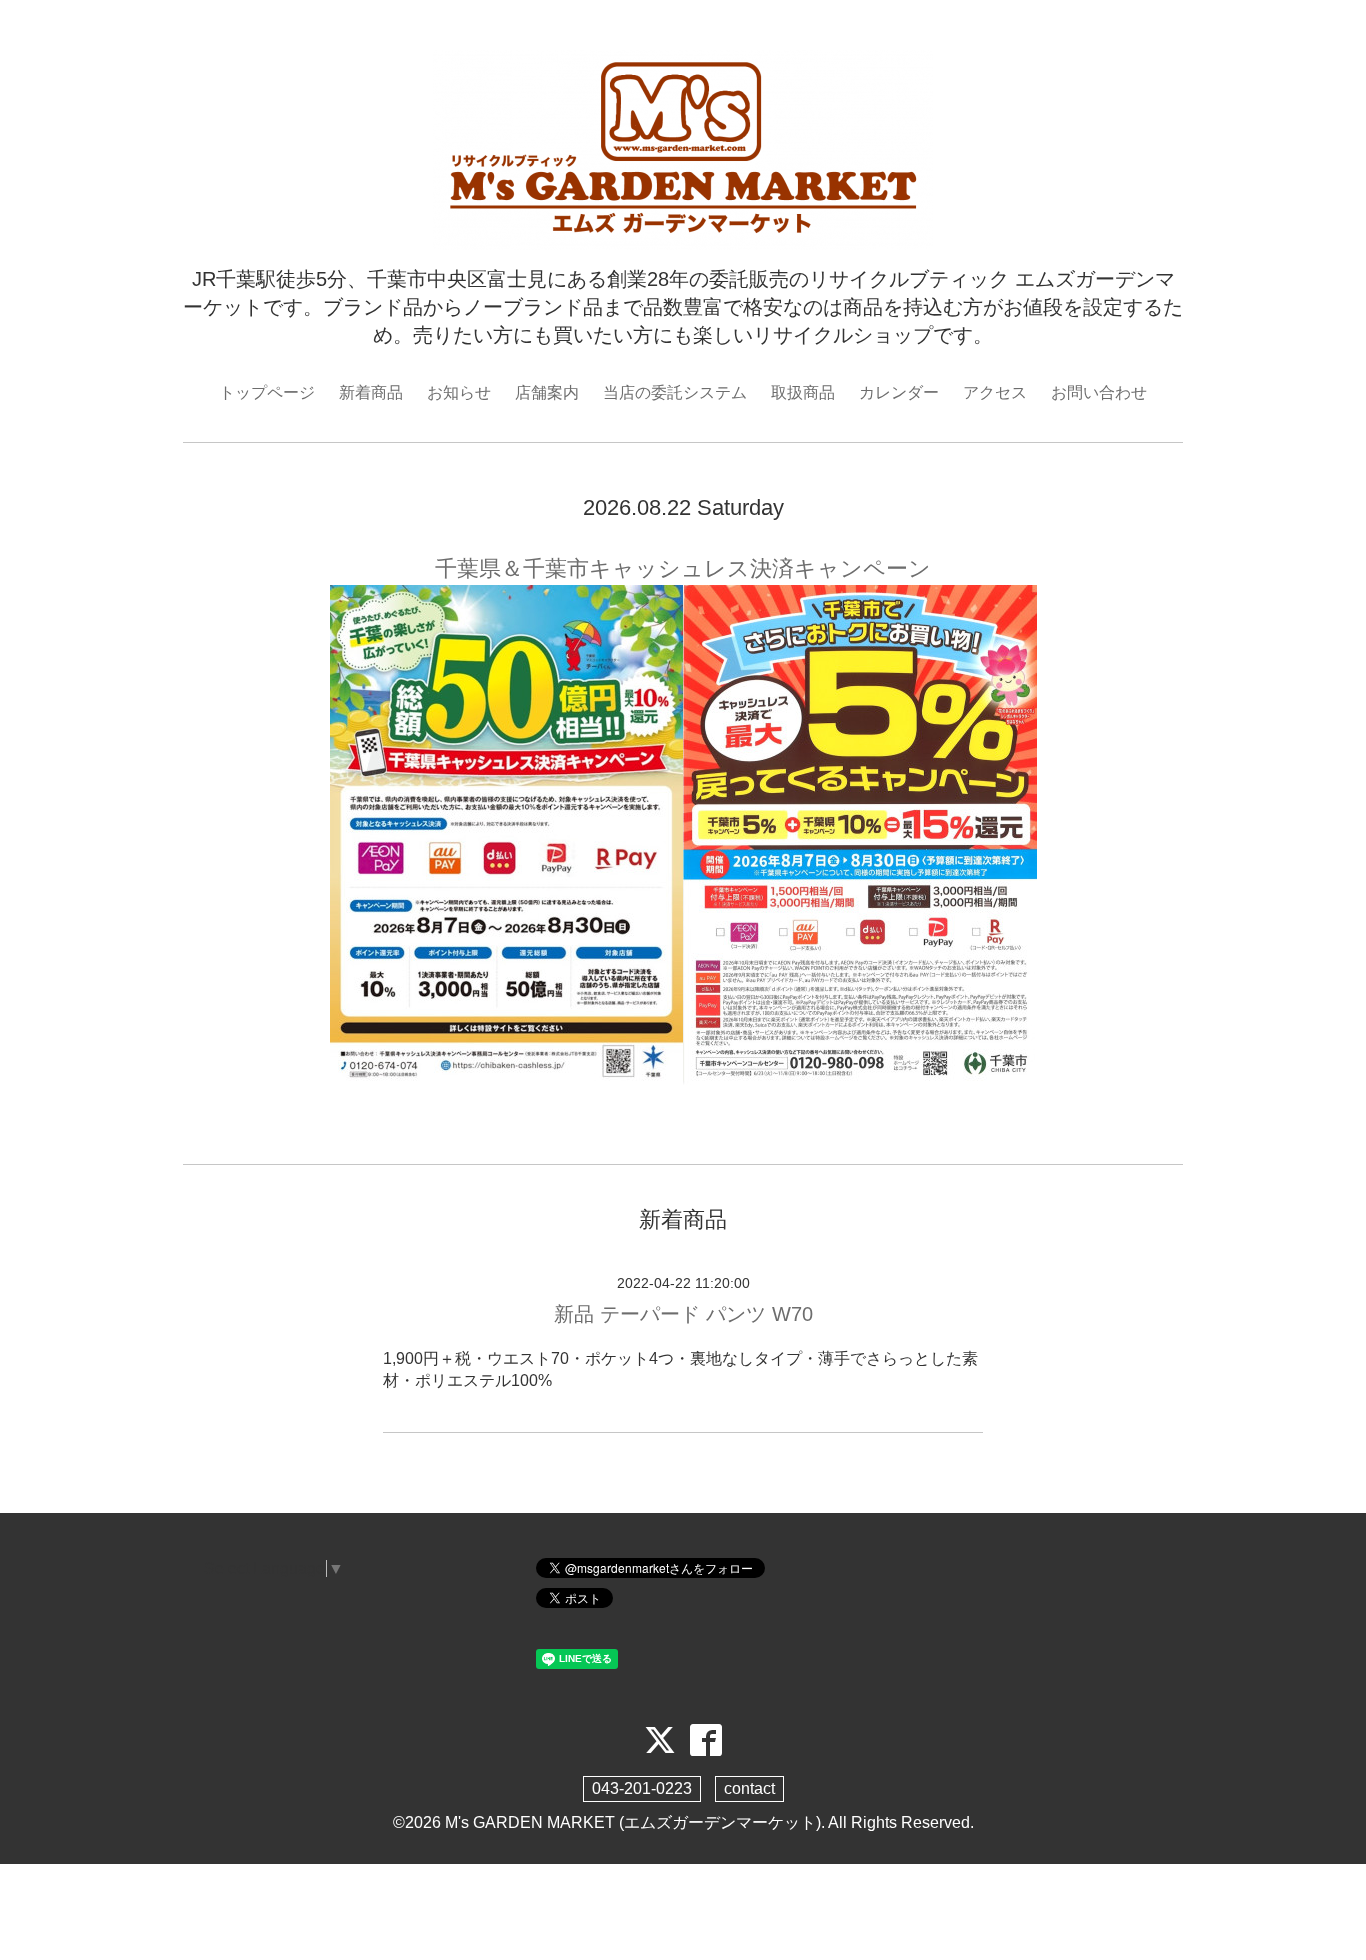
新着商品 (371, 392)
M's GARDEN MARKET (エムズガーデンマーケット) (633, 1822)
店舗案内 (547, 392)
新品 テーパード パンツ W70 (683, 1314)
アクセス (995, 392)
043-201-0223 (642, 1788)
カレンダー (899, 392)
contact (749, 1788)
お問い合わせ (1099, 392)
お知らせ (459, 392)
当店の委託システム (675, 392)
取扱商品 (803, 392)
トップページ (267, 392)
